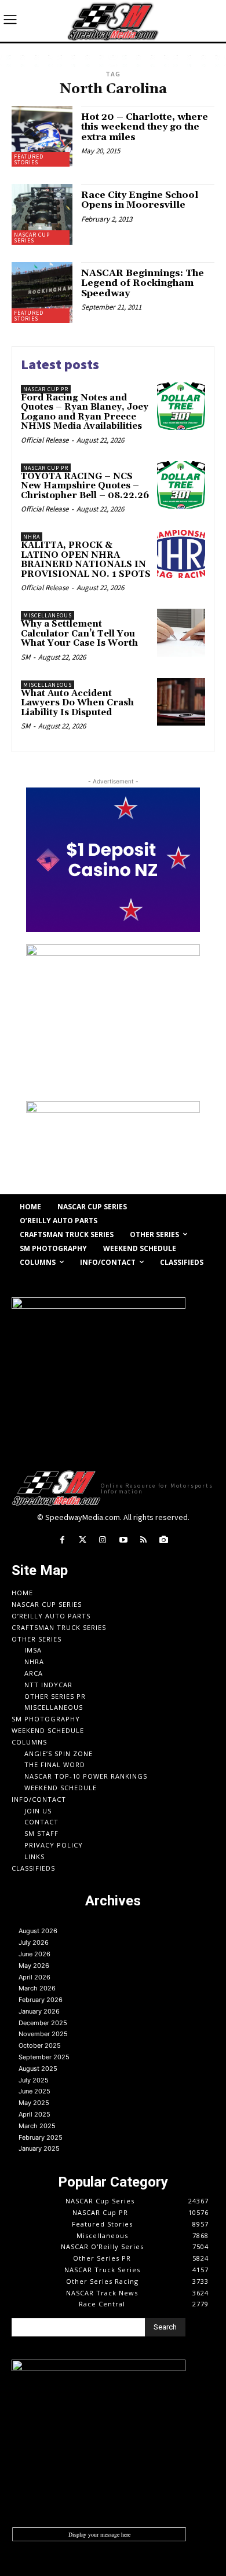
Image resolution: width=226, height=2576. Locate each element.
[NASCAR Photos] (164, 1540)
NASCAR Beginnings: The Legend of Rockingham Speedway (143, 283)
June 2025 (34, 2091)
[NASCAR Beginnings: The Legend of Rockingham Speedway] (42, 292)
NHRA (32, 537)
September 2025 (44, 2057)
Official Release (45, 440)
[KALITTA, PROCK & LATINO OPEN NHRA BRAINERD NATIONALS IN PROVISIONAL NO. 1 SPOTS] (181, 554)
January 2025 (39, 2148)
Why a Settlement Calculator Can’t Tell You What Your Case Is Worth (79, 634)
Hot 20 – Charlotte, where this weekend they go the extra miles (145, 127)
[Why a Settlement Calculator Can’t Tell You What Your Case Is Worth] (181, 633)
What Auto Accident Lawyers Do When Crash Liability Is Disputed (77, 703)
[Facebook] (62, 1540)
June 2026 (34, 1954)
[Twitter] (83, 1540)
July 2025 (34, 2080)
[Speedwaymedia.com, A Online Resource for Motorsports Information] (113, 21)
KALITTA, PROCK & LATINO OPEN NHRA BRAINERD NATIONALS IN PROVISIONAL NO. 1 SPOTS (86, 560)
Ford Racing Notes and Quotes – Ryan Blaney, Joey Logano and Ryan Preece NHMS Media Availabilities (85, 412)
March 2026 (37, 1988)
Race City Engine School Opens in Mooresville (140, 200)
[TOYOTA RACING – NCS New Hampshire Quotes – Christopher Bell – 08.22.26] (181, 485)
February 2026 (41, 2000)
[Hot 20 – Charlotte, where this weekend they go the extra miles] (42, 136)
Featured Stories (29, 159)
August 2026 (38, 1931)
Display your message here (99, 2534)
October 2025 (40, 2045)
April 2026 (34, 1977)
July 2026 (34, 1942)
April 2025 (34, 2114)
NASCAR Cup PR (46, 389)
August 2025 (38, 2069)
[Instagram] (103, 1540)
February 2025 (41, 2137)
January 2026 (39, 2011)
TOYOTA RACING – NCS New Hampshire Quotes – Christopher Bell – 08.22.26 (85, 486)
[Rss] (143, 1540)
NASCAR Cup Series (32, 238)
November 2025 (43, 2034)
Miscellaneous (48, 615)
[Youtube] (123, 1540)
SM (25, 657)
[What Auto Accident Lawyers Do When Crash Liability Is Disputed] (181, 702)
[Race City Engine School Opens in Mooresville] (42, 214)
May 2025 (34, 2103)
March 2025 (37, 2126)
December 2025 (43, 2023)
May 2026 (34, 1966)
